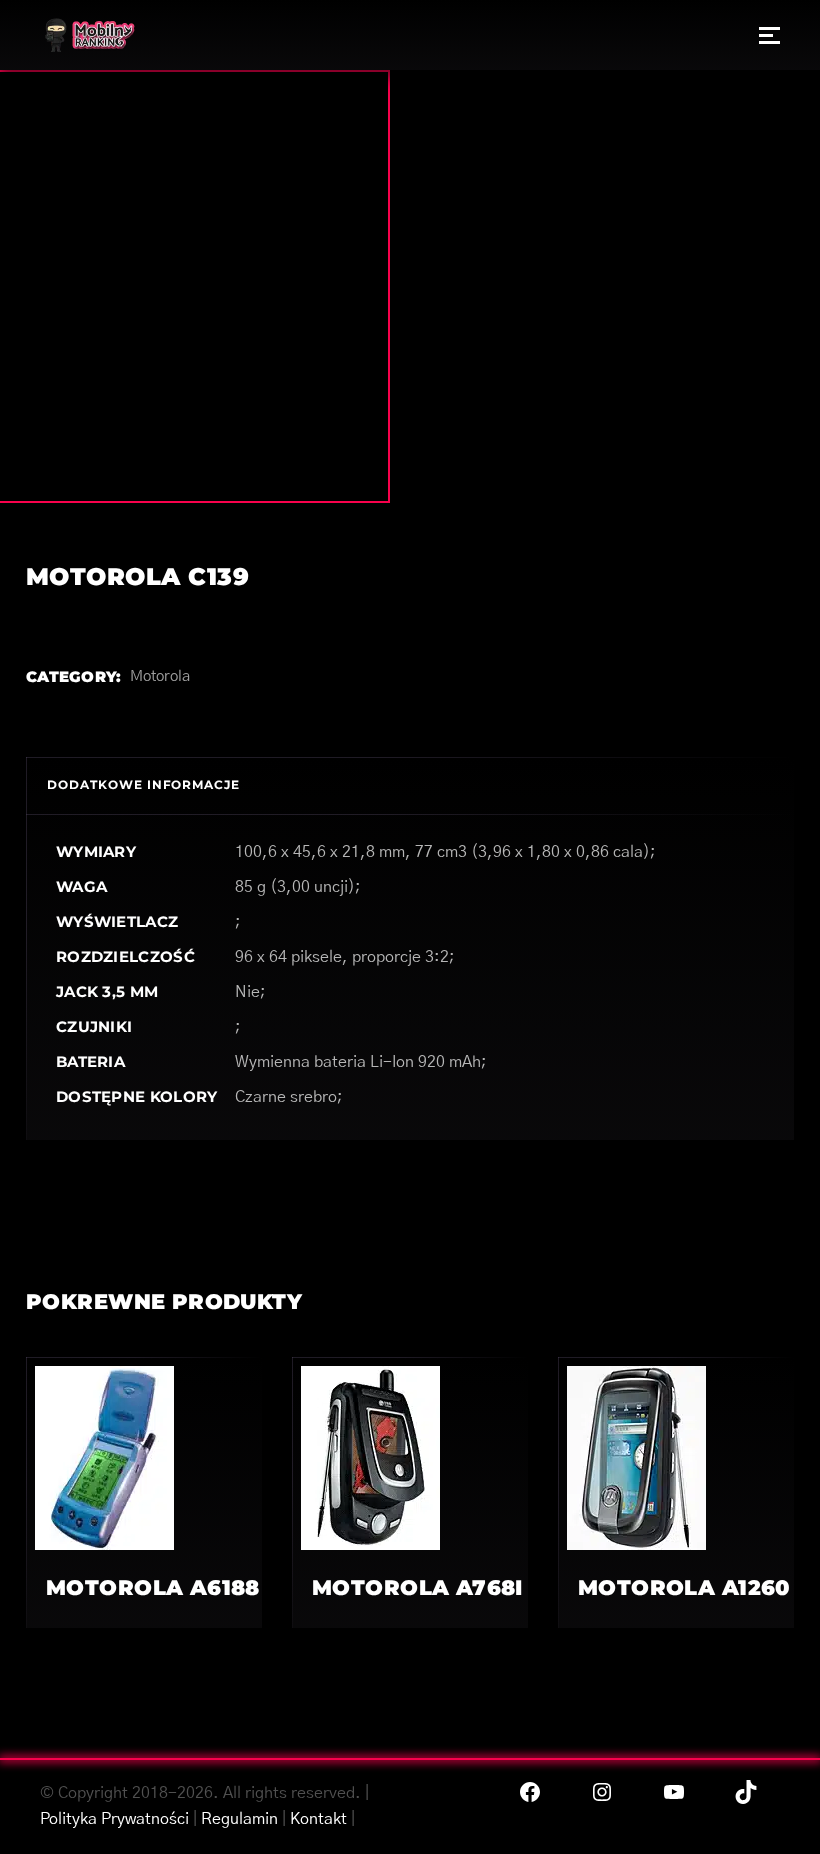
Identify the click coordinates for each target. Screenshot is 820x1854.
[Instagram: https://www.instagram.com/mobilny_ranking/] (602, 1792)
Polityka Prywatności (114, 1819)
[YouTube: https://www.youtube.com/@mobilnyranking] (674, 1792)
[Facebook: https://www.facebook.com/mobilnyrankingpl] (530, 1792)
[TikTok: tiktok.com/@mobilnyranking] (746, 1792)
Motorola (160, 676)
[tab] (143, 785)
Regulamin (239, 1819)
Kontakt (318, 1819)
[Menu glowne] (769, 35)
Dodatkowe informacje (143, 784)
